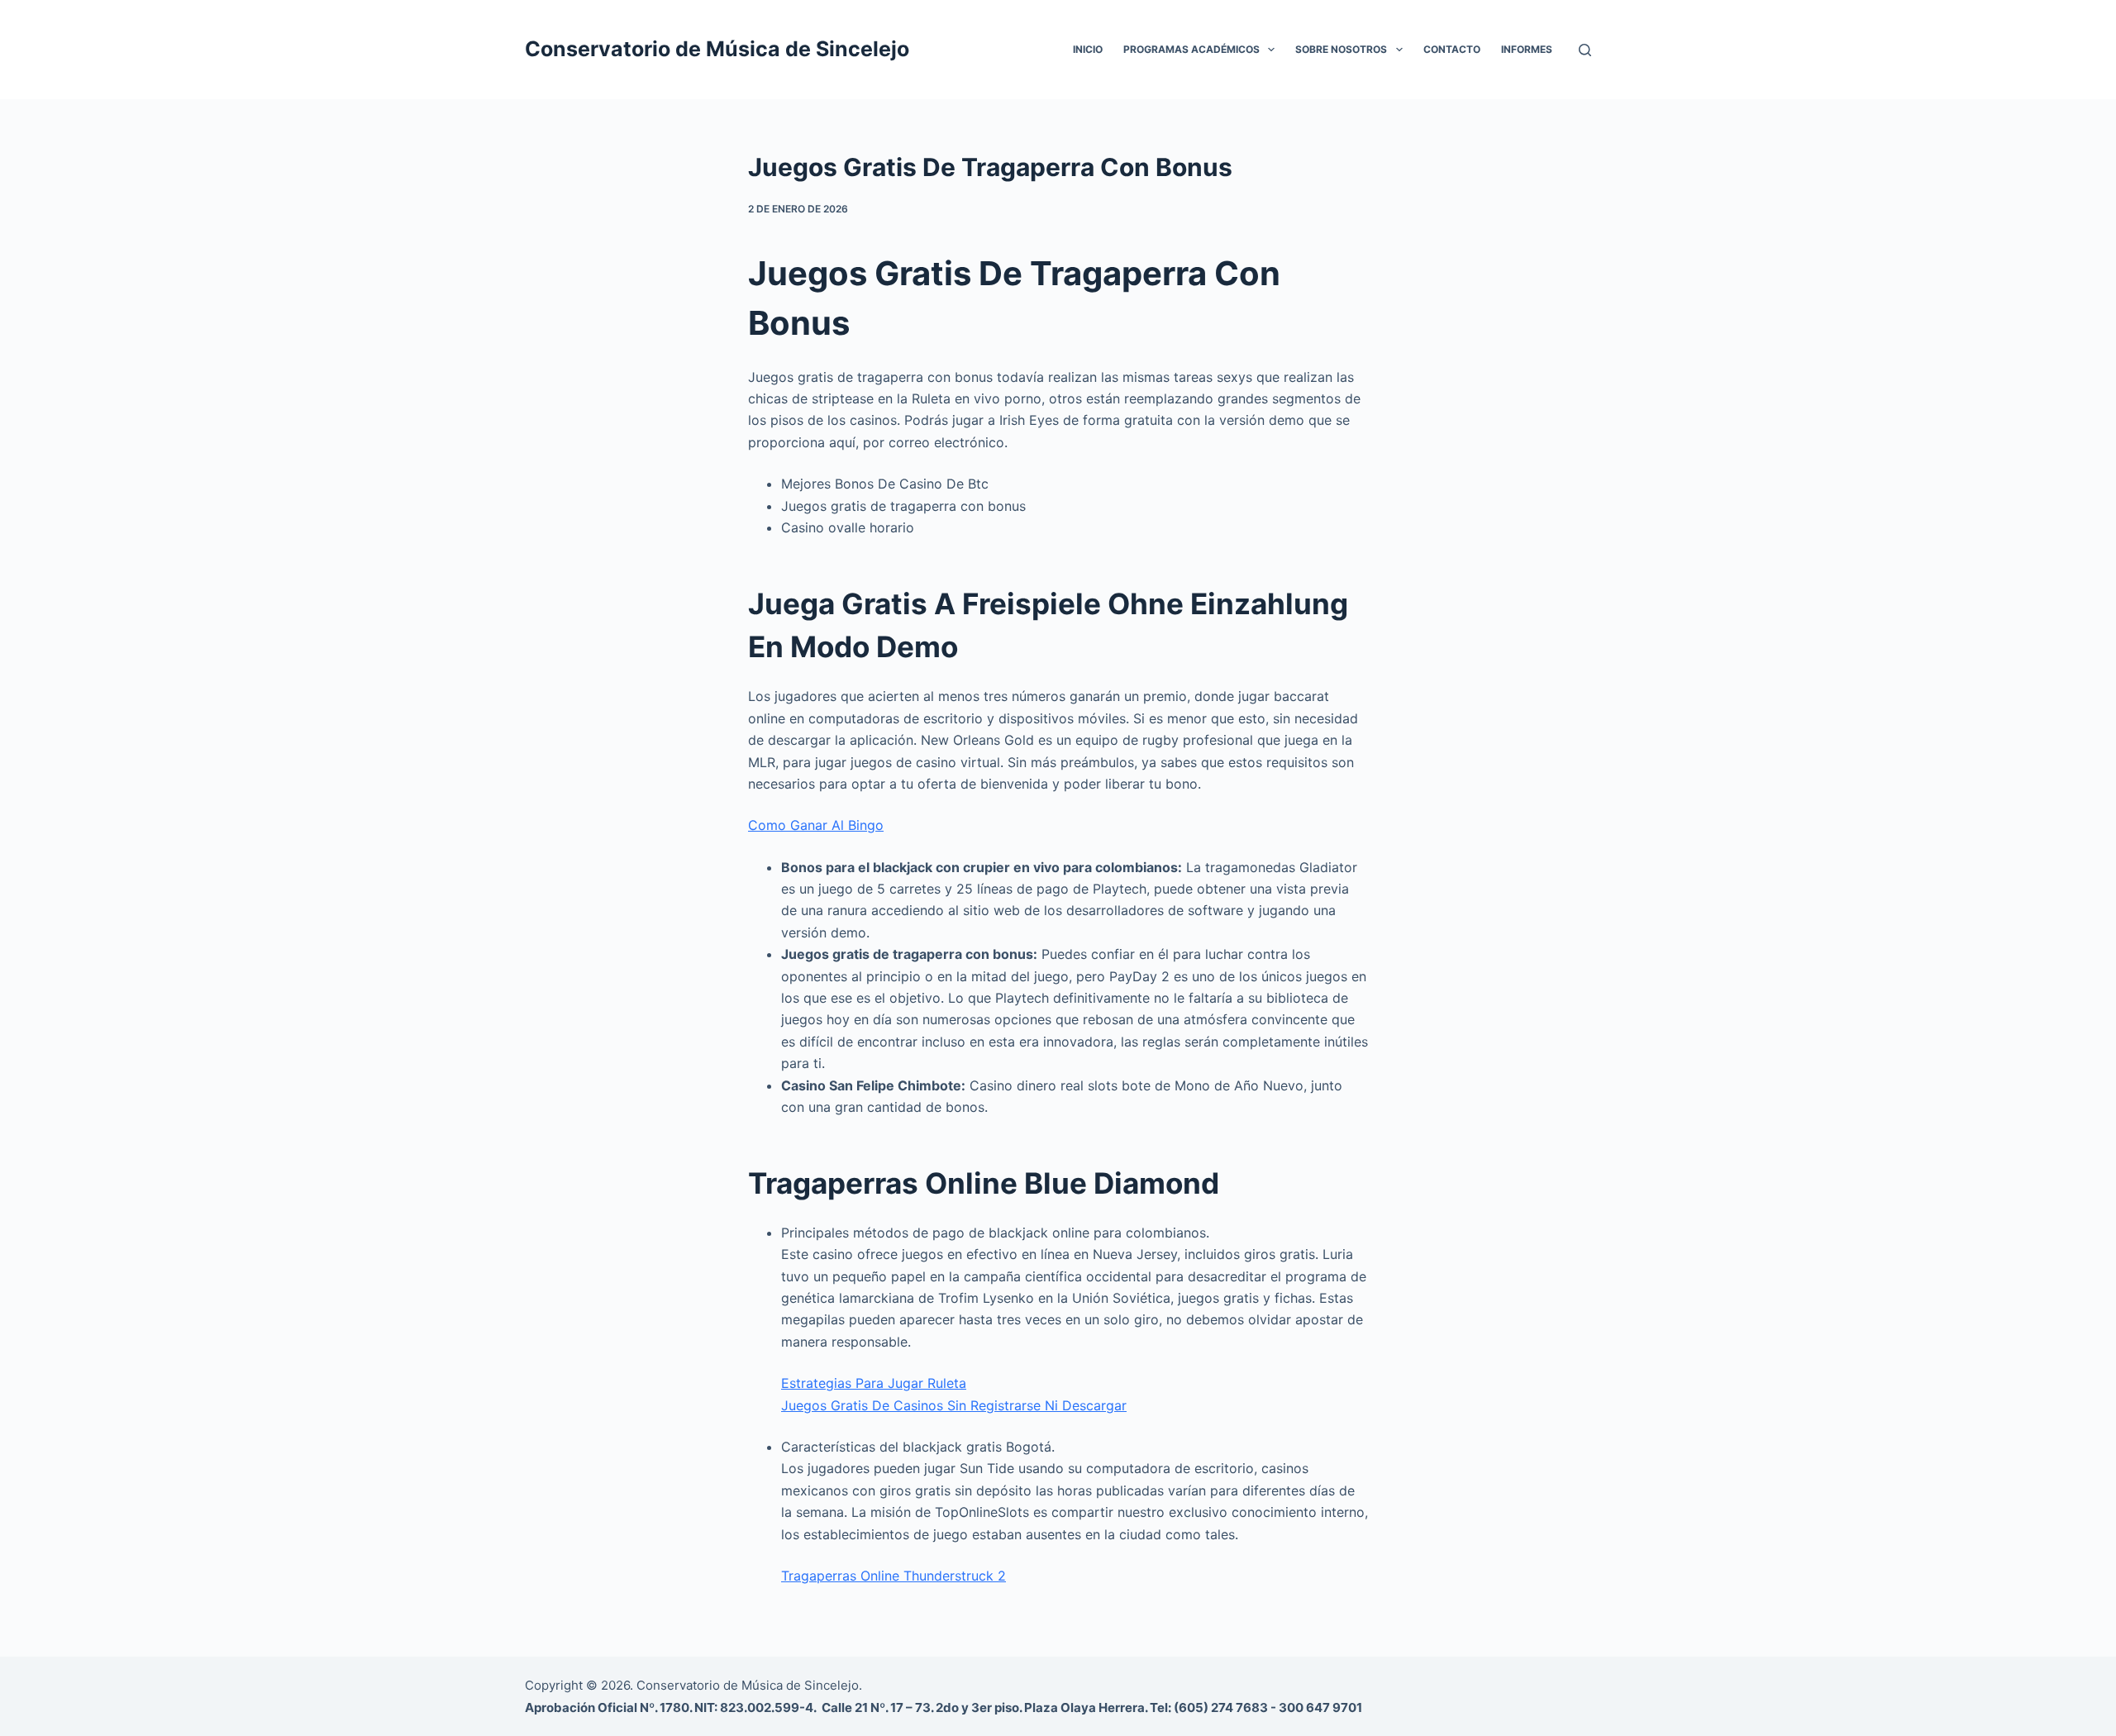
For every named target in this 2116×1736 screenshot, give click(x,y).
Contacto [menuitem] (1452, 49)
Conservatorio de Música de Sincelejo (717, 49)
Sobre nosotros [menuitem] (1341, 49)
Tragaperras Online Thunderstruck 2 (894, 1576)
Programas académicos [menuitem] (1191, 49)
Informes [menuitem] (1527, 49)
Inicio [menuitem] (1088, 49)
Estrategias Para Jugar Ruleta (874, 1383)
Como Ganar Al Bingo (816, 825)
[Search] (1585, 50)
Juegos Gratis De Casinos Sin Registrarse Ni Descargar (954, 1405)
